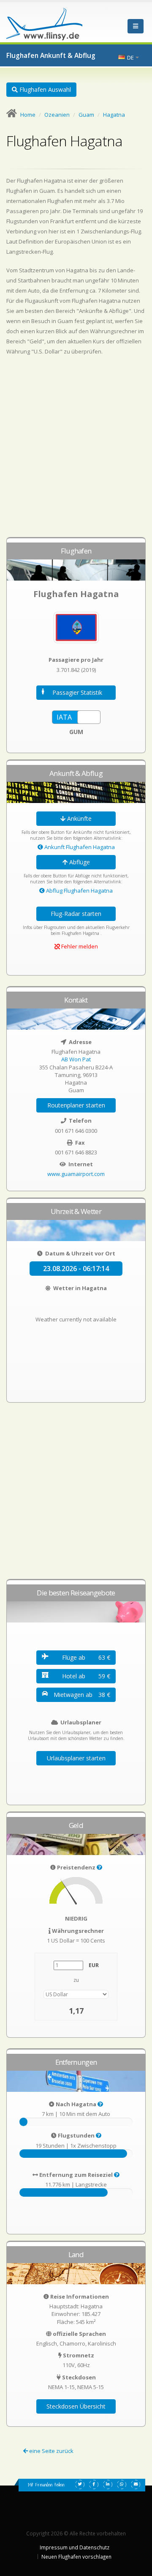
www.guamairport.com (76, 1174)
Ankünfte (79, 818)
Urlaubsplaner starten (76, 1758)
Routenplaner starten (76, 1105)
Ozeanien (57, 115)
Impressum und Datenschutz (75, 2547)
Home (28, 115)
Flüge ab (86, 1657)
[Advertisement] (76, 450)
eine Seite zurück (51, 2451)
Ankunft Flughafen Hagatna (79, 847)
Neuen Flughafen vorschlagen (76, 2557)
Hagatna (114, 115)
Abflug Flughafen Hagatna (79, 891)
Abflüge (79, 862)
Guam (86, 115)
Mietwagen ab (82, 1695)
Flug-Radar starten (76, 914)
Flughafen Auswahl (44, 89)
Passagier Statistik (77, 692)
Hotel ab (86, 1676)
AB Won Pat (76, 1059)
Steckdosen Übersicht (76, 2406)
